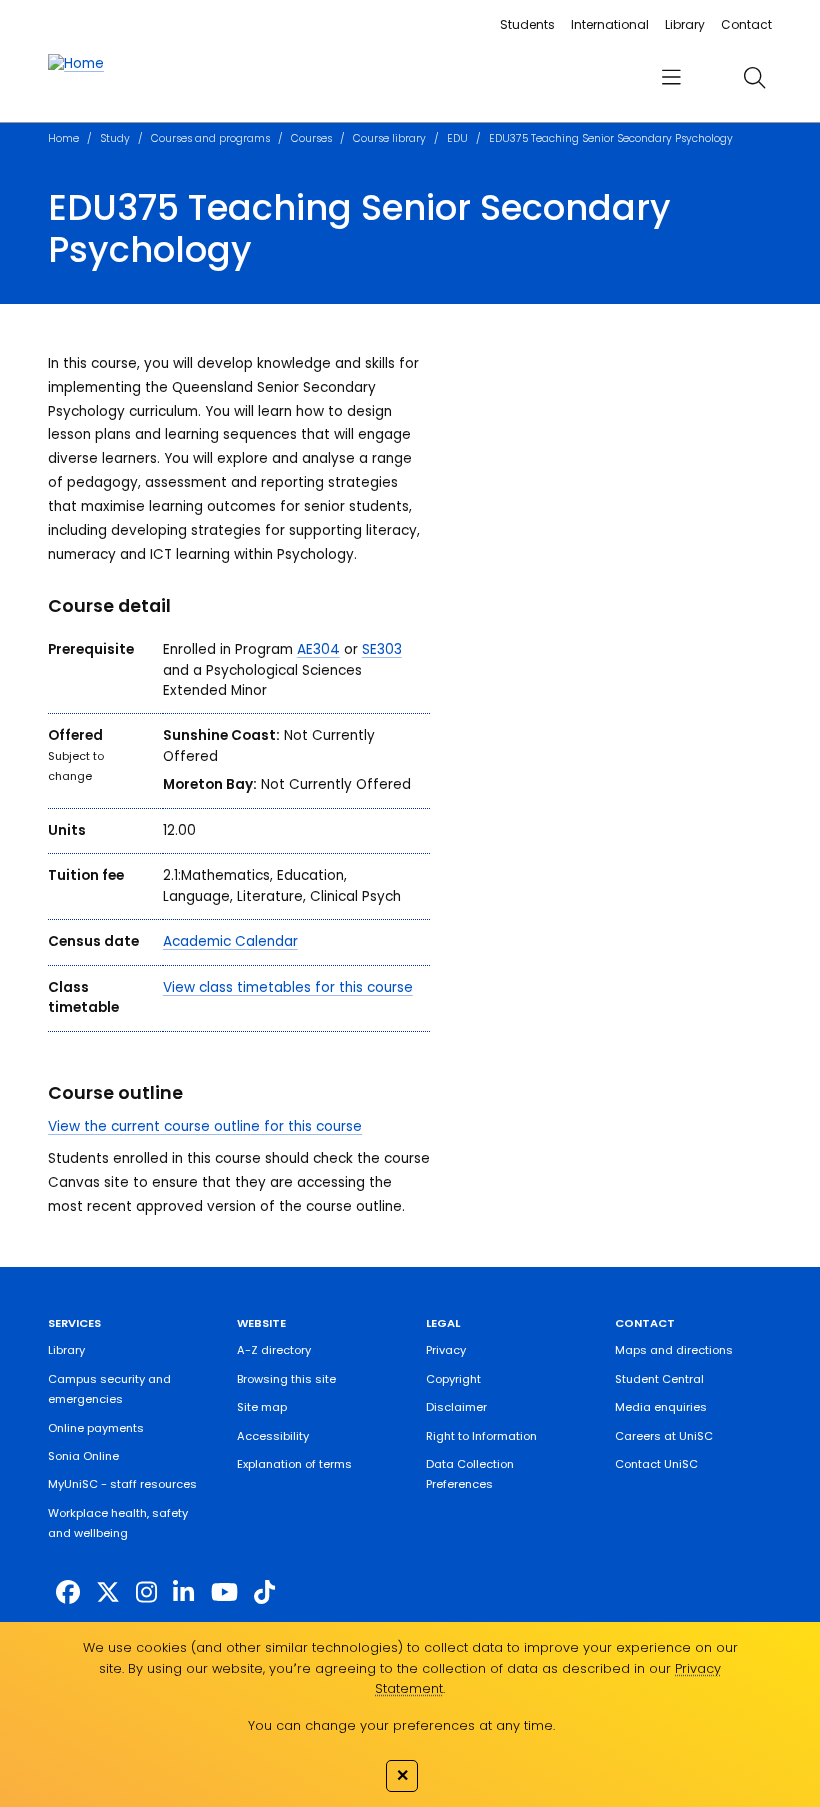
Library (685, 24)
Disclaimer (456, 1407)
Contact (746, 24)
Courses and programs (210, 138)
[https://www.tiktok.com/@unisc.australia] (264, 1592)
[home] (76, 64)
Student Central (659, 1379)
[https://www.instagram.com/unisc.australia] (146, 1592)
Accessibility (273, 1436)
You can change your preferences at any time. (401, 1725)
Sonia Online (83, 1456)
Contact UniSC (656, 1464)
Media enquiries (661, 1407)
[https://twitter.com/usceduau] (108, 1592)
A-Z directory (274, 1350)
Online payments (96, 1428)
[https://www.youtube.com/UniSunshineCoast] (224, 1592)
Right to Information (481, 1436)
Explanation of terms (294, 1464)
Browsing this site (286, 1379)
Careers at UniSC (664, 1436)
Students (527, 24)
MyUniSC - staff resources (122, 1484)
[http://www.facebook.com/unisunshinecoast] (68, 1592)
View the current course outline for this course (205, 1126)
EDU (457, 138)
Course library (389, 138)
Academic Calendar (230, 941)
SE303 (382, 649)
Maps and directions (674, 1350)
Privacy (446, 1350)
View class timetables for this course (288, 987)
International (610, 24)
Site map (262, 1407)
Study (115, 138)
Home (63, 138)
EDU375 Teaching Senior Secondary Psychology (611, 138)
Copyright (453, 1379)
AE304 (318, 649)
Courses (311, 138)
